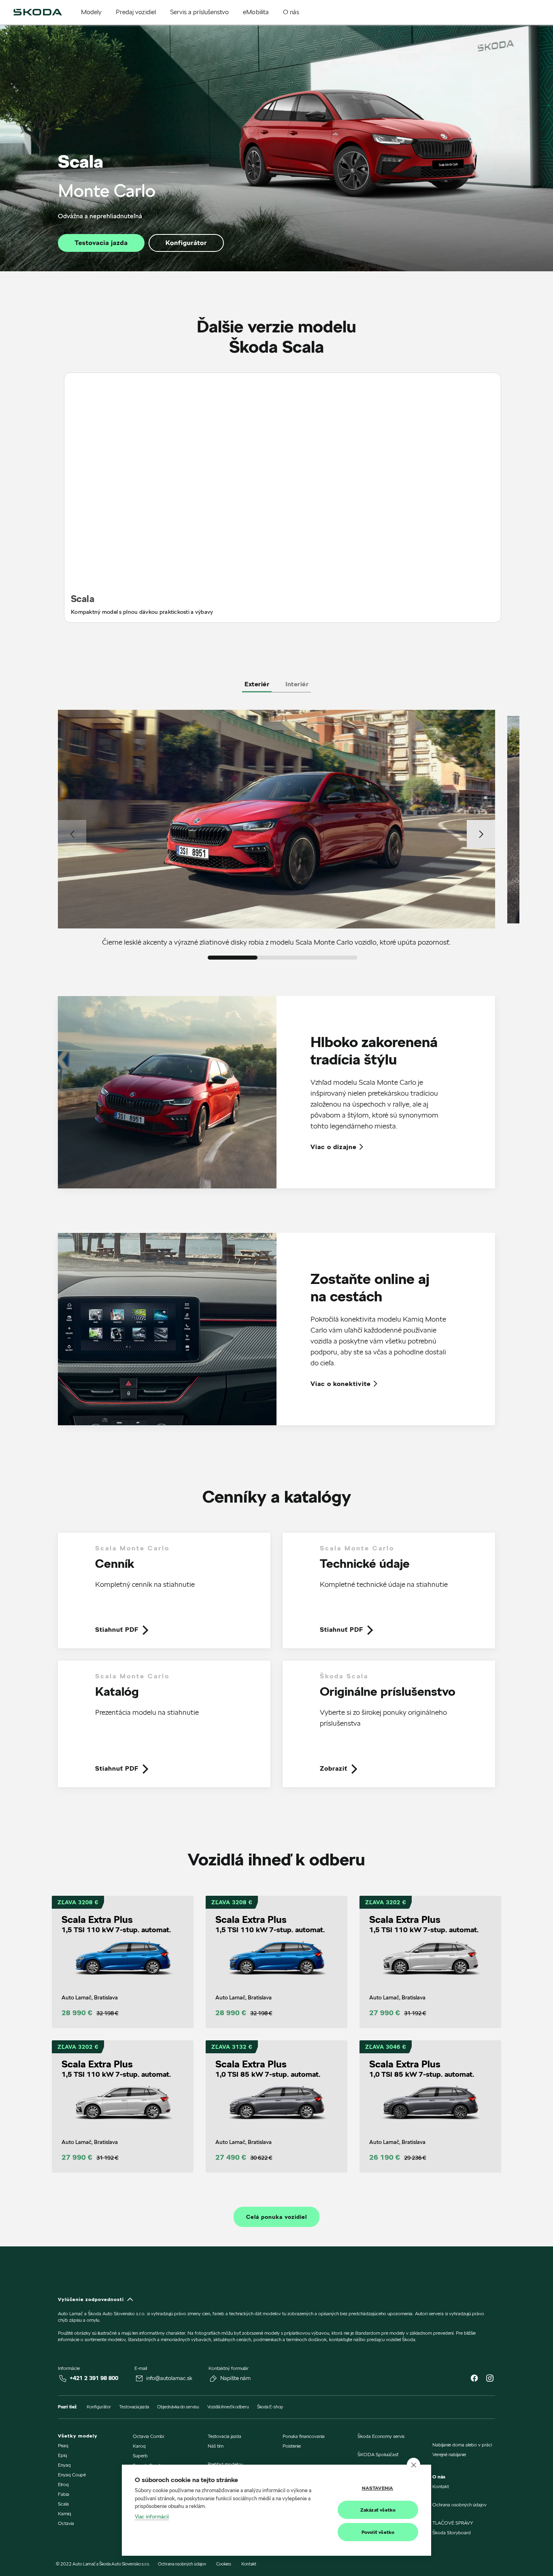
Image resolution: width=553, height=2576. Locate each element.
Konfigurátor (186, 243)
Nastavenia (378, 2488)
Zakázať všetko (378, 2510)
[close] (414, 2465)
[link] (164, 1597)
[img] (38, 12)
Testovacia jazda (101, 243)
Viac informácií (152, 2516)
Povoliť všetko (378, 2532)
